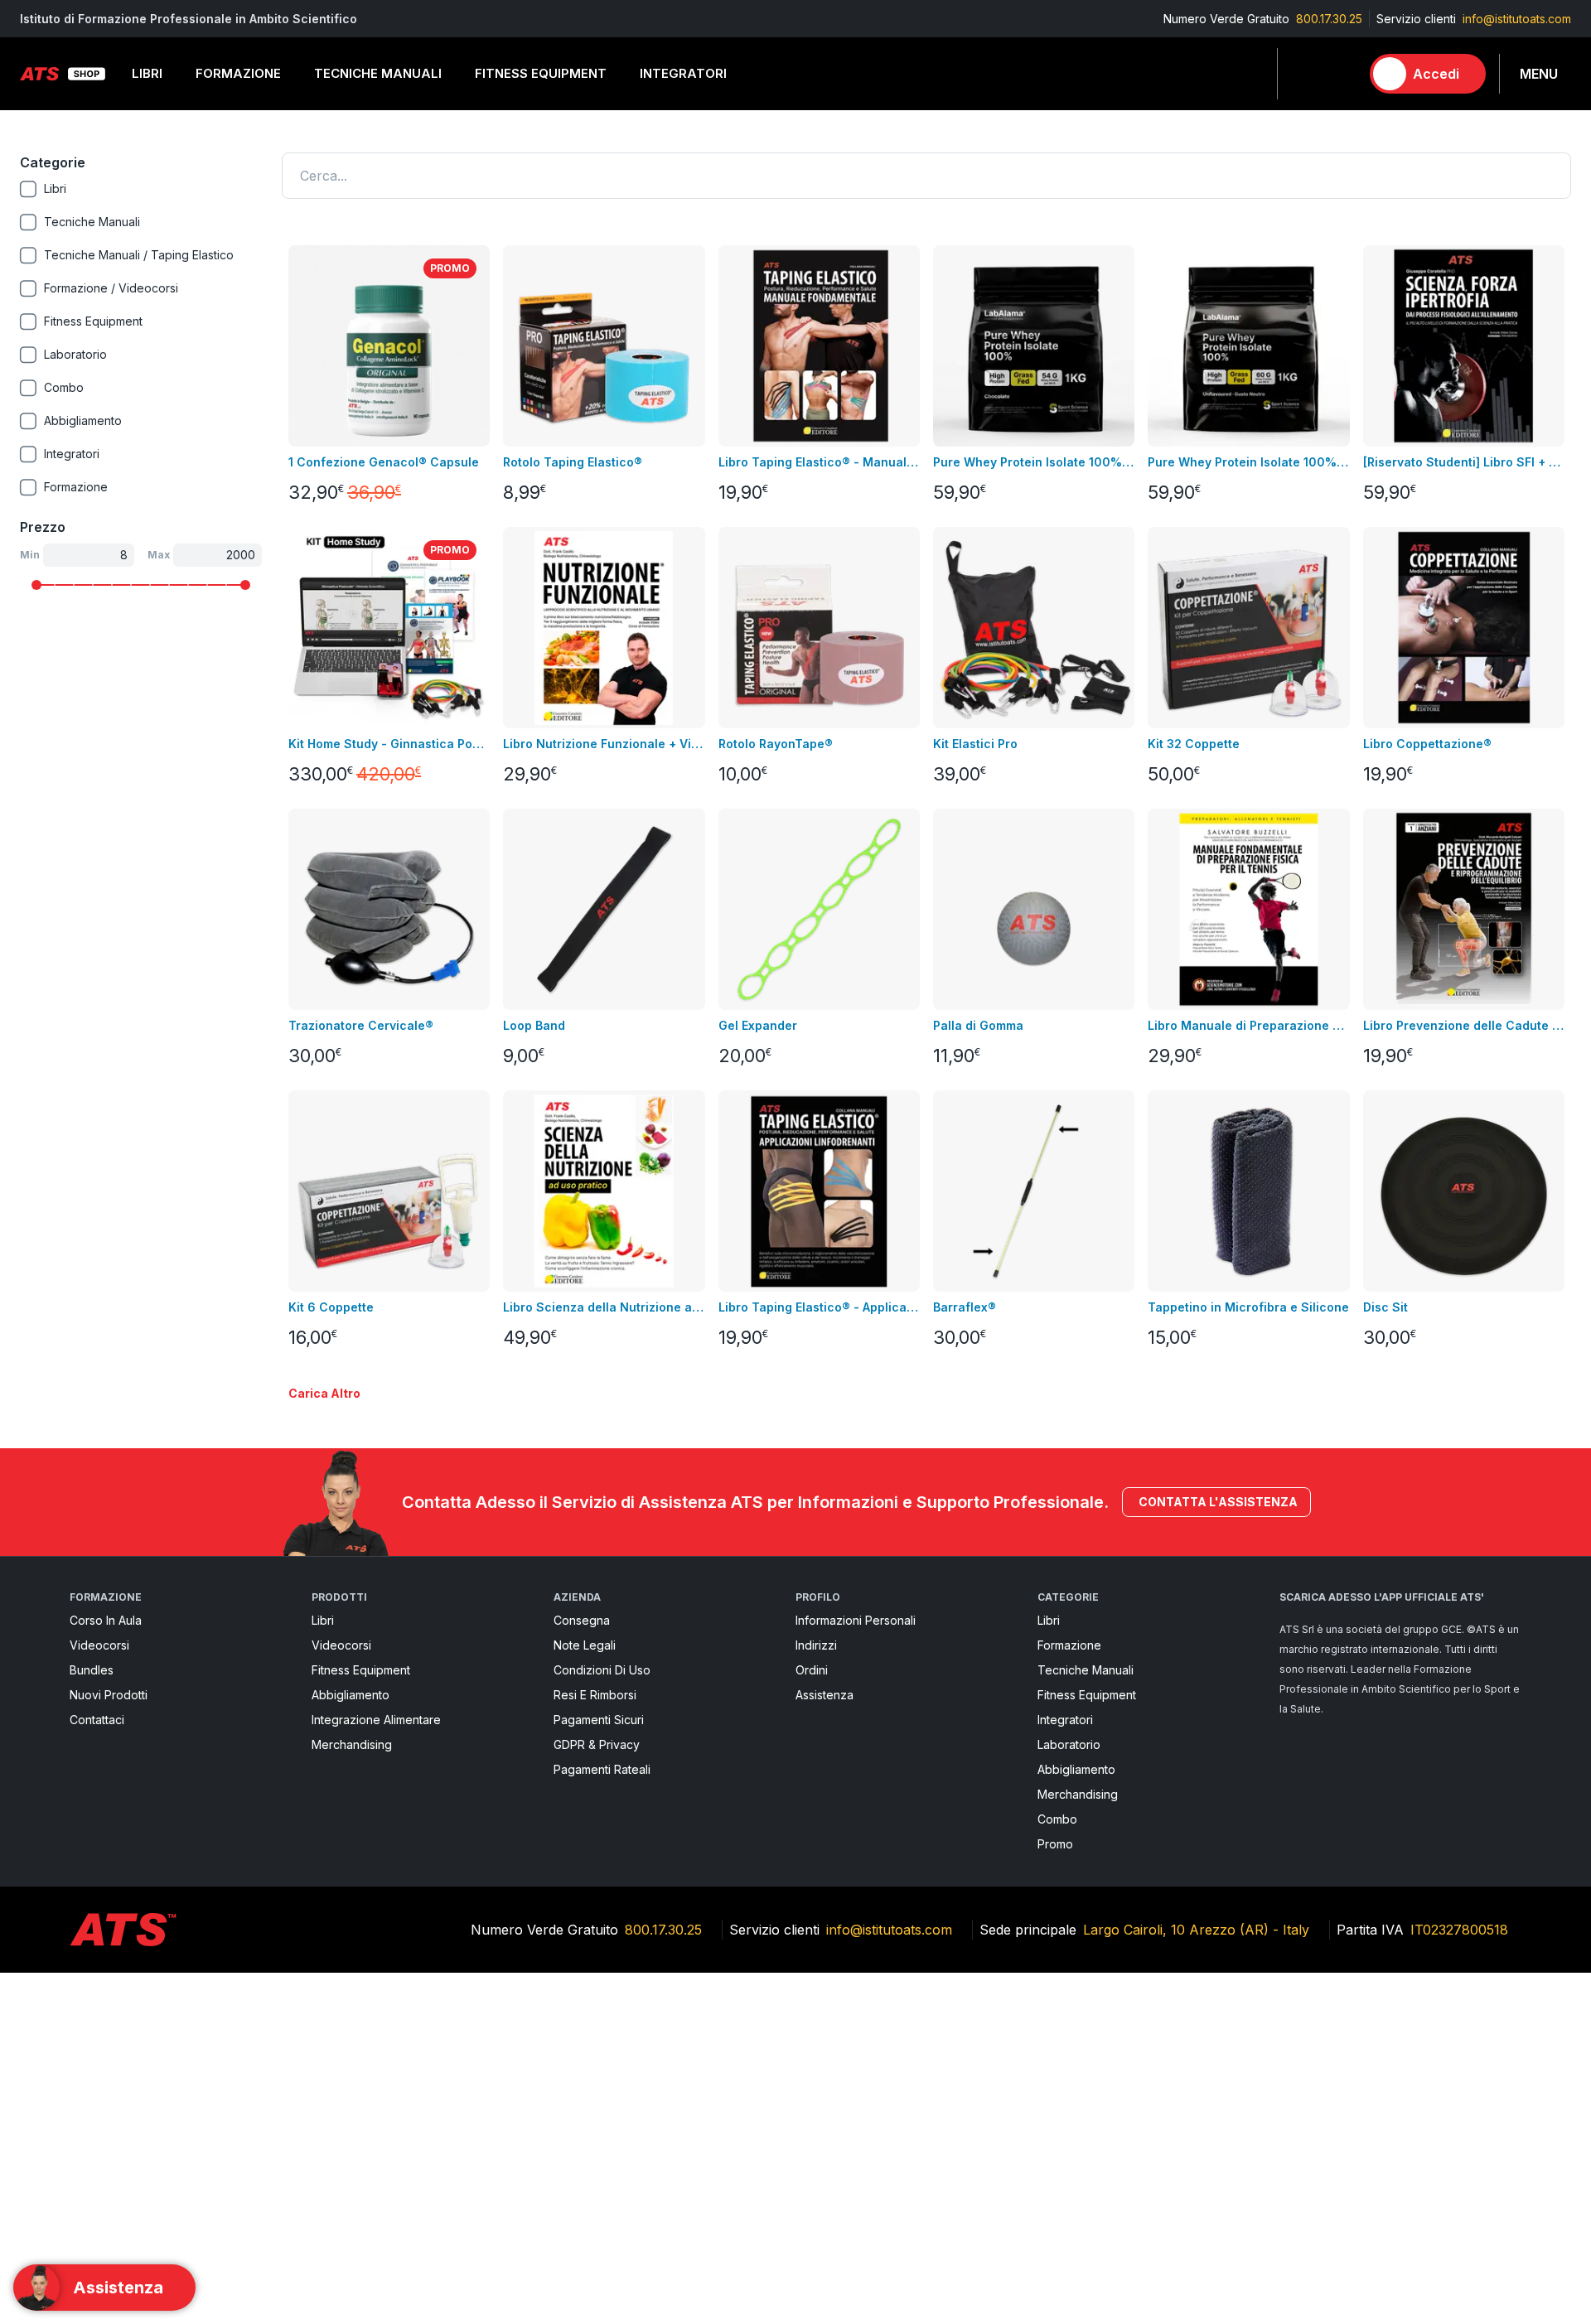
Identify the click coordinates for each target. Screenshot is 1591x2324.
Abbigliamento (351, 1695)
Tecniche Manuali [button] (378, 73)
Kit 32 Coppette (1194, 744)
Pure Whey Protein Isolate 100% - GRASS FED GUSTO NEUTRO (1248, 462)
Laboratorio (1069, 1744)
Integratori (1065, 1720)
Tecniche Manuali (1086, 1670)
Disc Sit (1385, 1307)
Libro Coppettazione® (1427, 744)
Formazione (1069, 1645)
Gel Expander (758, 1025)
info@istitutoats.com (1517, 19)
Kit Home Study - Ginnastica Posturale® (389, 744)
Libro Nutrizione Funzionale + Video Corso (604, 744)
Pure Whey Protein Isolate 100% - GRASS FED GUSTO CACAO (1034, 462)
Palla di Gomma (978, 1025)
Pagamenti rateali (602, 1769)
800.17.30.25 (1329, 19)
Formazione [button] (238, 73)
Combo (1057, 1819)
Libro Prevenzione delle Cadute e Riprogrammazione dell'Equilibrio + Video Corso (1464, 1025)
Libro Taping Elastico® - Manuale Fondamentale (819, 462)
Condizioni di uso (602, 1670)
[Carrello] (1340, 74)
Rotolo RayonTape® (776, 744)
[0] (1340, 74)
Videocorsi (99, 1645)
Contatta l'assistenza (1218, 1502)
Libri (323, 1620)
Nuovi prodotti (109, 1695)
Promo (1055, 1844)
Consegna (582, 1620)
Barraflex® (965, 1307)
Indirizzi (816, 1645)
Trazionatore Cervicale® (361, 1025)
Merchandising (352, 1744)
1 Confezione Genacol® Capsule (384, 462)
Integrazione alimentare (376, 1720)
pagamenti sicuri (599, 1720)
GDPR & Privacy (597, 1744)
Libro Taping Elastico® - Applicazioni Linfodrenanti (819, 1307)
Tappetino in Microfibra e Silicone (1248, 1307)
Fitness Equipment (361, 1670)
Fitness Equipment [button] (541, 73)
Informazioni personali (856, 1620)
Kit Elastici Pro (975, 744)
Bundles (92, 1670)
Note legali (585, 1645)
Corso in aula (106, 1620)
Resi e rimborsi (595, 1695)
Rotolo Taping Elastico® (573, 462)
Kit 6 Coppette (331, 1307)
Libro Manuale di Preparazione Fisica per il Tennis (1248, 1025)
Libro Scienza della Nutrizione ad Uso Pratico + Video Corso (604, 1307)
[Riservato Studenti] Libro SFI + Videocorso (1464, 462)
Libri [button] (147, 73)
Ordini (812, 1670)
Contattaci (97, 1720)
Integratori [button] (683, 73)
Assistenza (825, 1695)
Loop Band (534, 1025)
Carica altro (324, 1393)
